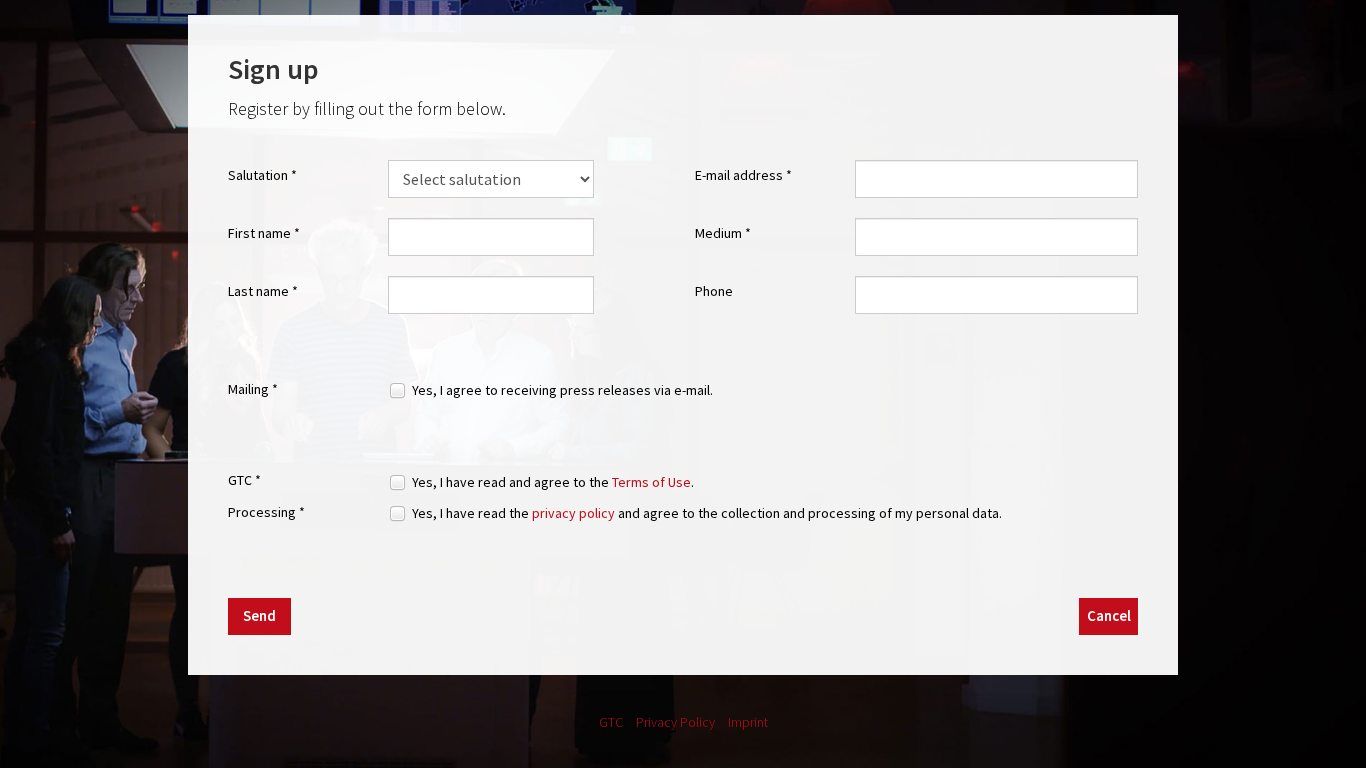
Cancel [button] (1109, 615)
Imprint (748, 722)
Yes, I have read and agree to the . (553, 482)
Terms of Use (651, 482)
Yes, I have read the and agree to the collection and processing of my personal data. (707, 513)
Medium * (723, 233)
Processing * (266, 512)
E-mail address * (743, 175)
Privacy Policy (675, 722)
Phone (714, 291)
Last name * (263, 291)
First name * (264, 233)
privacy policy (573, 513)
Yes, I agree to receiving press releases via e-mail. (562, 390)
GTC (611, 722)
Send (259, 615)
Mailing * (253, 389)
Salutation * (262, 175)
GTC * (244, 480)
